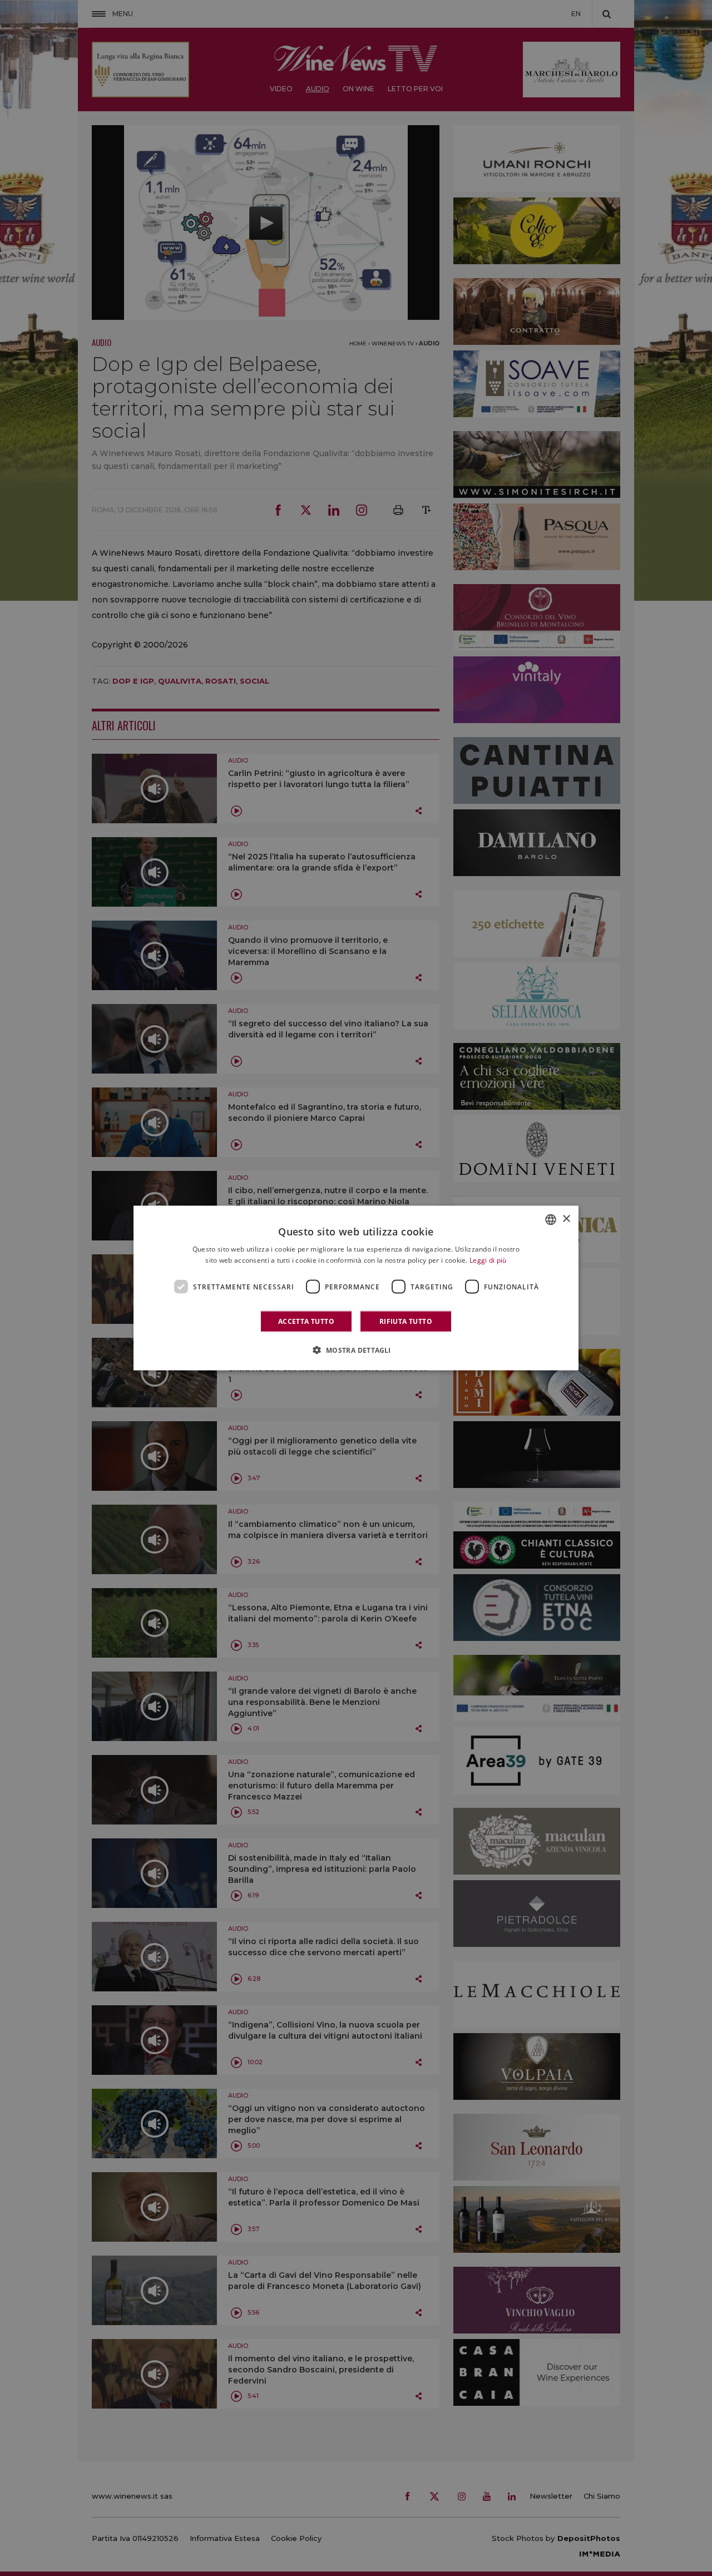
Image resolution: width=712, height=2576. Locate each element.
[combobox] (551, 1219)
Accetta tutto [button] (306, 1321)
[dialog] (356, 1288)
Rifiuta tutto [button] (406, 1321)
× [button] (566, 1219)
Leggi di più (488, 1260)
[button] (356, 1350)
